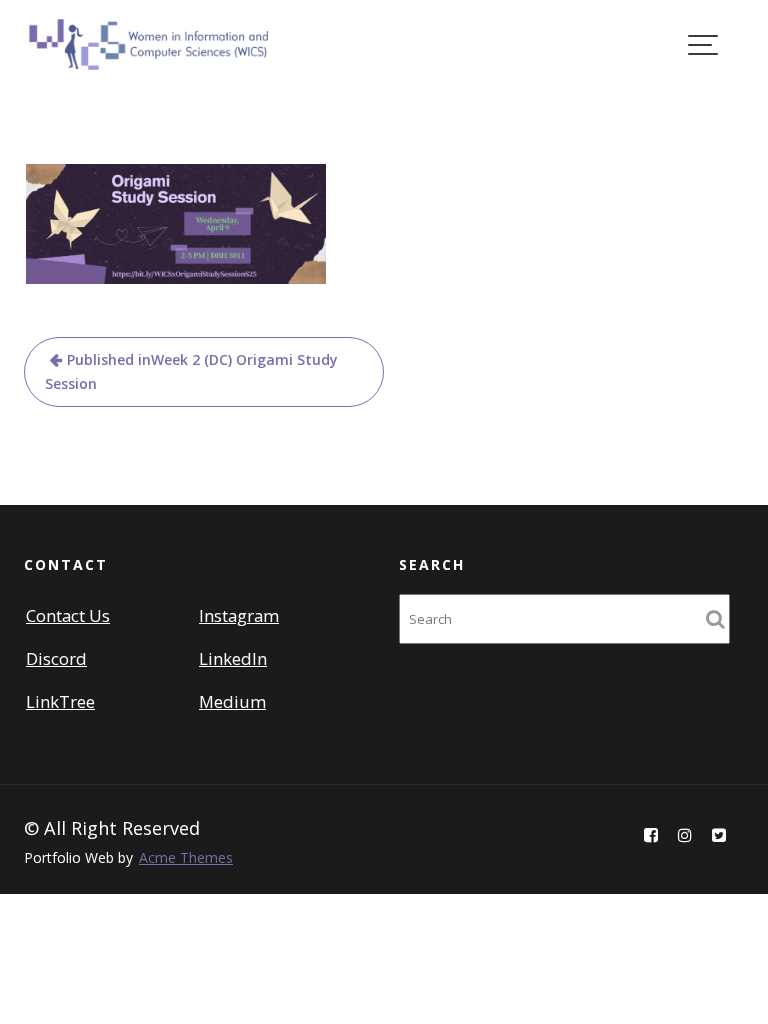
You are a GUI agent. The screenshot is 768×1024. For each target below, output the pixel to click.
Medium (232, 702)
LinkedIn (233, 658)
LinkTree (60, 702)
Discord (56, 658)
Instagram (239, 615)
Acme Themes (186, 857)
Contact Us (68, 615)
